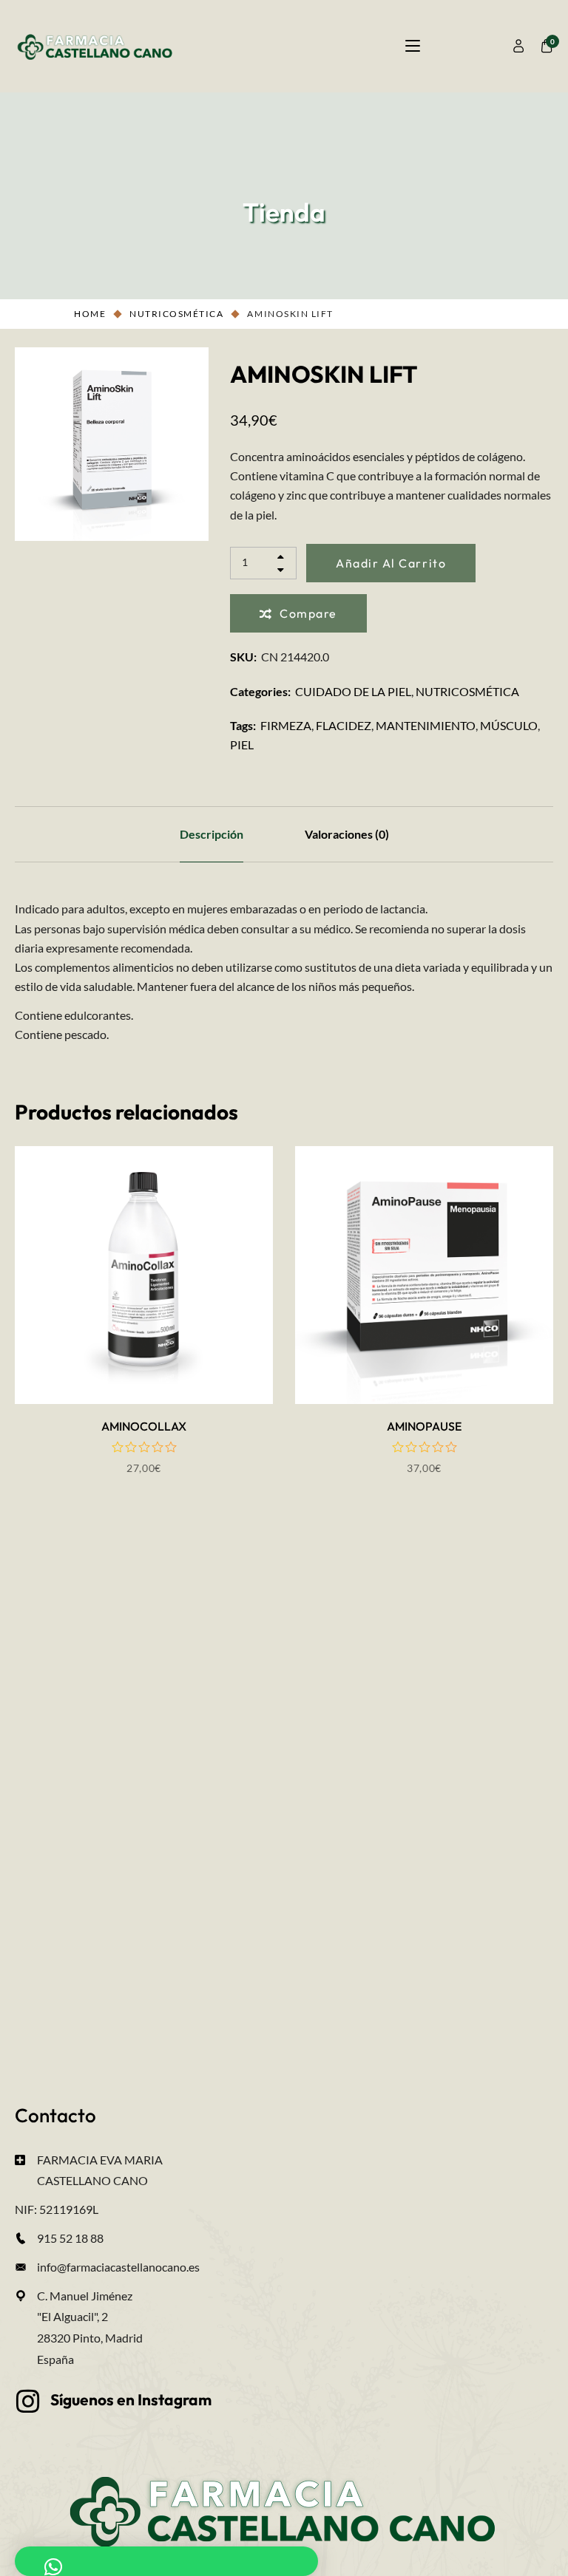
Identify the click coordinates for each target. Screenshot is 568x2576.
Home (90, 314)
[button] (166, 2561)
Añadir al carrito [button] (144, 1356)
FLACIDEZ (344, 725)
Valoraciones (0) (347, 834)
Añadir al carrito (391, 563)
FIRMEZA (286, 725)
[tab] (212, 834)
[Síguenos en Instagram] (28, 2402)
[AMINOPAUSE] (424, 1275)
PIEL (242, 744)
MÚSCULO (509, 725)
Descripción (212, 834)
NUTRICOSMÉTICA (176, 314)
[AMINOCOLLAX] (144, 1275)
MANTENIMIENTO (426, 725)
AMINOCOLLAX (144, 1426)
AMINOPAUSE (424, 1426)
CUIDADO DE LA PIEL (353, 691)
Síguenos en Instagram (131, 2399)
